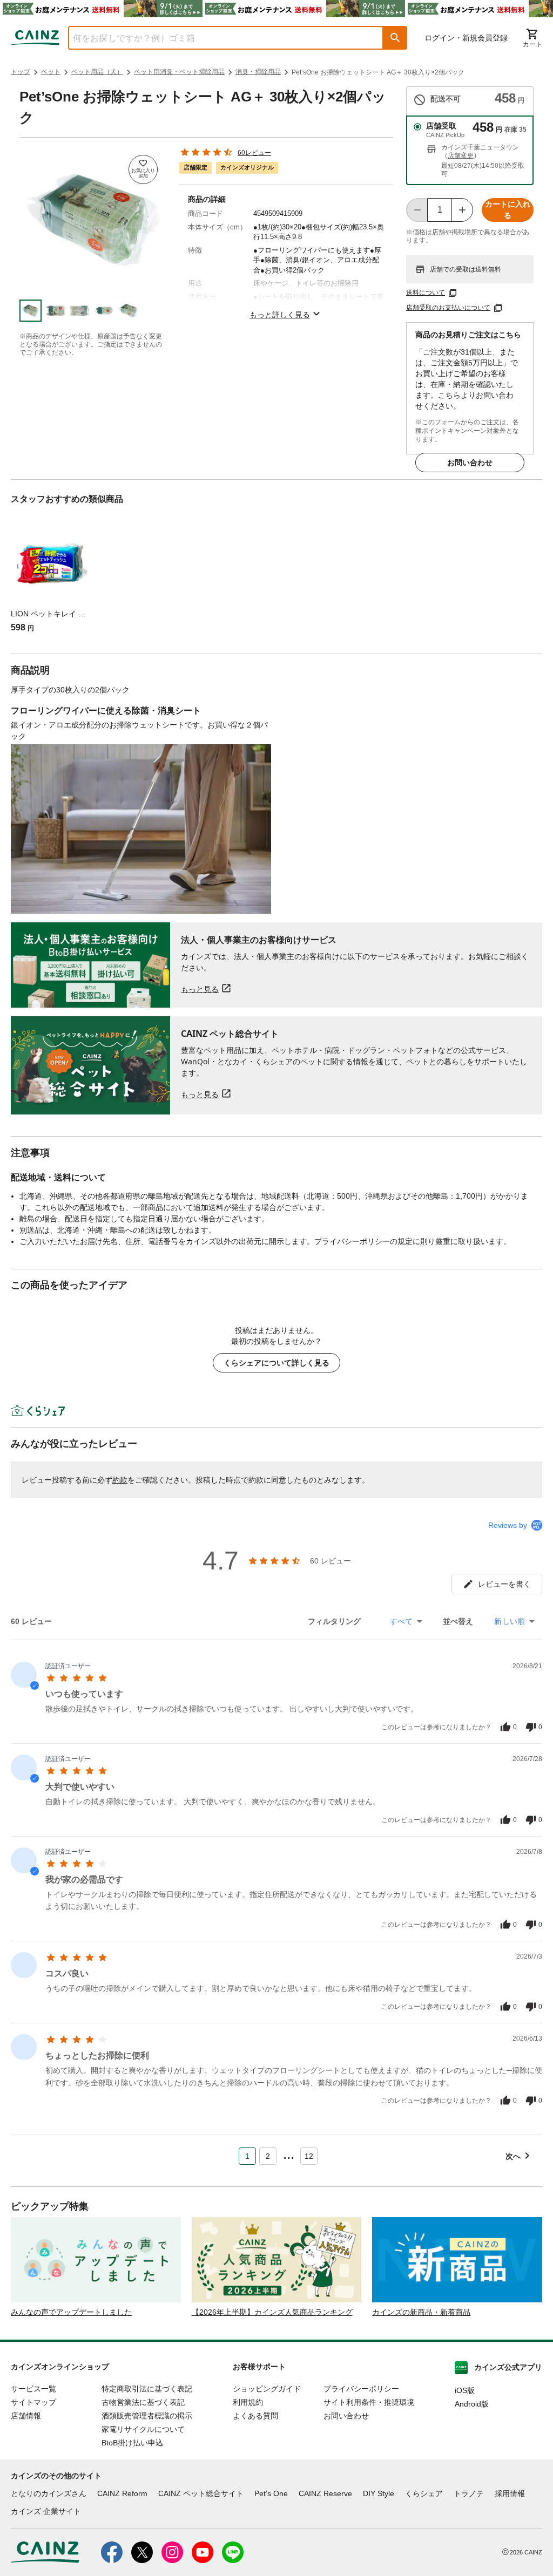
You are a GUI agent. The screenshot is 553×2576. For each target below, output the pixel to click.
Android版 (472, 2404)
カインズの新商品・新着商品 (421, 2312)
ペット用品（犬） (97, 72)
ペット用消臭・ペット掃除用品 (179, 72)
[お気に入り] (143, 169)
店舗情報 (26, 2416)
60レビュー (254, 153)
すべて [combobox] (401, 1621)
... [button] (289, 2154)
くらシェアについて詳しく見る (276, 1363)
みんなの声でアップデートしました (71, 2312)
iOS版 (465, 2390)
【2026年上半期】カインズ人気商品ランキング (272, 2312)
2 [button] (268, 2156)
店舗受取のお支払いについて (448, 308)
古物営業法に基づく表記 (143, 2402)
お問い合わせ (470, 463)
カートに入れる (508, 210)
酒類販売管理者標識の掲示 (147, 2416)
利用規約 (248, 2402)
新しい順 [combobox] (510, 1621)
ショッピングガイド (267, 2389)
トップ (21, 72)
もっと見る (200, 989)
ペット (51, 72)
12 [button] (309, 2156)
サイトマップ (33, 2402)
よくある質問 (255, 2416)
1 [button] (247, 2156)
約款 (120, 1480)
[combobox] (218, 38)
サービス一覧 (33, 2389)
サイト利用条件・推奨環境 (369, 2402)
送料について (426, 293)
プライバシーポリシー (361, 2389)
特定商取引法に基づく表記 (147, 2389)
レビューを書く (504, 1584)
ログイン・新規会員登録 (466, 38)
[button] (395, 38)
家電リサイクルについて (143, 2429)
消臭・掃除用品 (258, 72)
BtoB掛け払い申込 (132, 2443)
